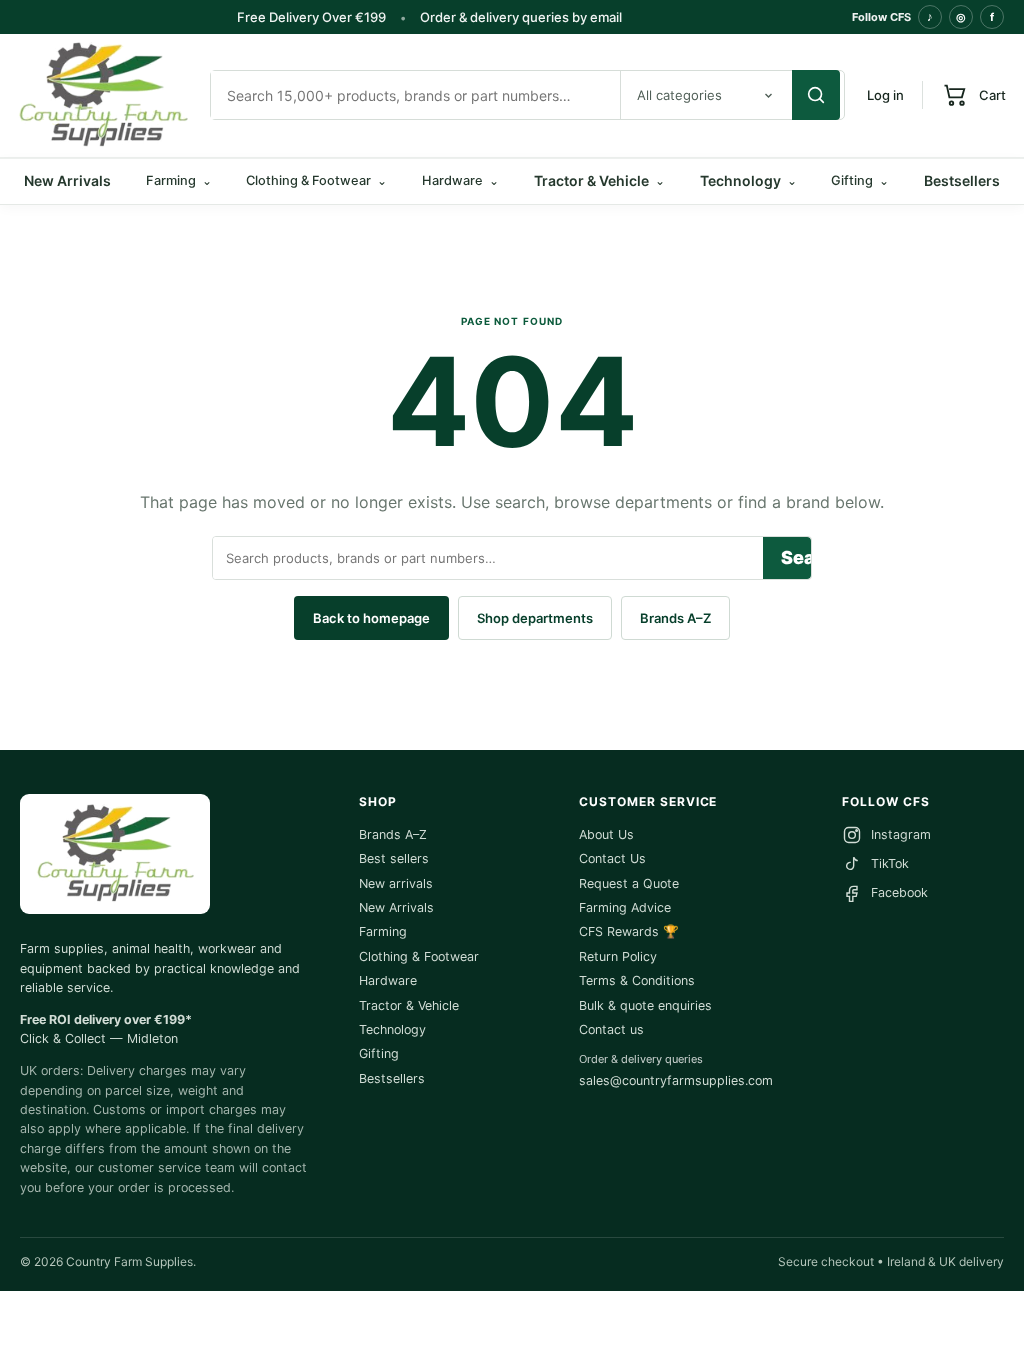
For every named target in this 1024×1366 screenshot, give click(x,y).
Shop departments (535, 618)
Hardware (388, 980)
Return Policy (618, 956)
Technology (748, 180)
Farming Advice (625, 907)
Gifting (379, 1053)
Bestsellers (962, 180)
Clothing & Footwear (419, 956)
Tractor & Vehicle (599, 180)
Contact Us (612, 858)
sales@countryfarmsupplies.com (676, 1080)
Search (796, 557)
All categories (679, 95)
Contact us (611, 1029)
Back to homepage (371, 618)
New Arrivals (67, 180)
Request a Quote (629, 883)
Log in (885, 95)
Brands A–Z (675, 618)
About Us (606, 834)
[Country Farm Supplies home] (103, 95)
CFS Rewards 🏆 (629, 931)
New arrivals (396, 883)
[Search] (816, 95)
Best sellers (394, 858)
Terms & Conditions (637, 980)
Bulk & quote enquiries (645, 1005)
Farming (383, 931)
